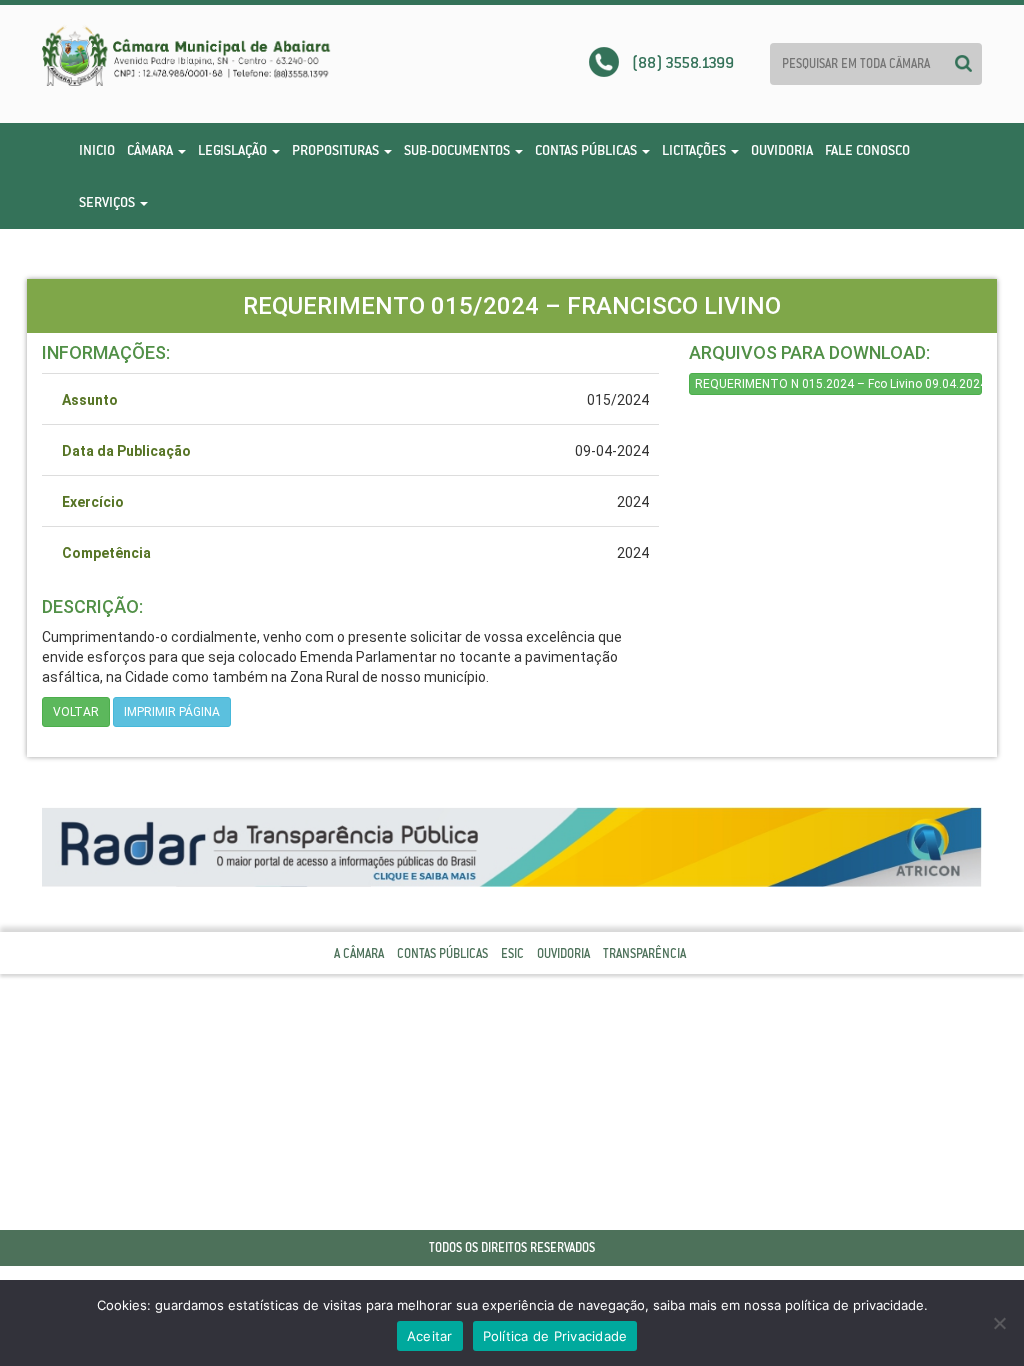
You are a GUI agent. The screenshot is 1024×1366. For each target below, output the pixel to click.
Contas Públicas (587, 150)
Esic (512, 953)
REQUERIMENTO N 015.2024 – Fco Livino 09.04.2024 (838, 384)
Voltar (76, 712)
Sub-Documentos (458, 150)
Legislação (234, 150)
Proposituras (337, 150)
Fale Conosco (867, 150)
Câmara (151, 150)
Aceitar (430, 1336)
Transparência (644, 953)
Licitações (695, 150)
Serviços (108, 202)
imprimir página (172, 712)
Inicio (97, 150)
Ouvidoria (782, 150)
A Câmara (359, 953)
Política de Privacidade (555, 1336)
